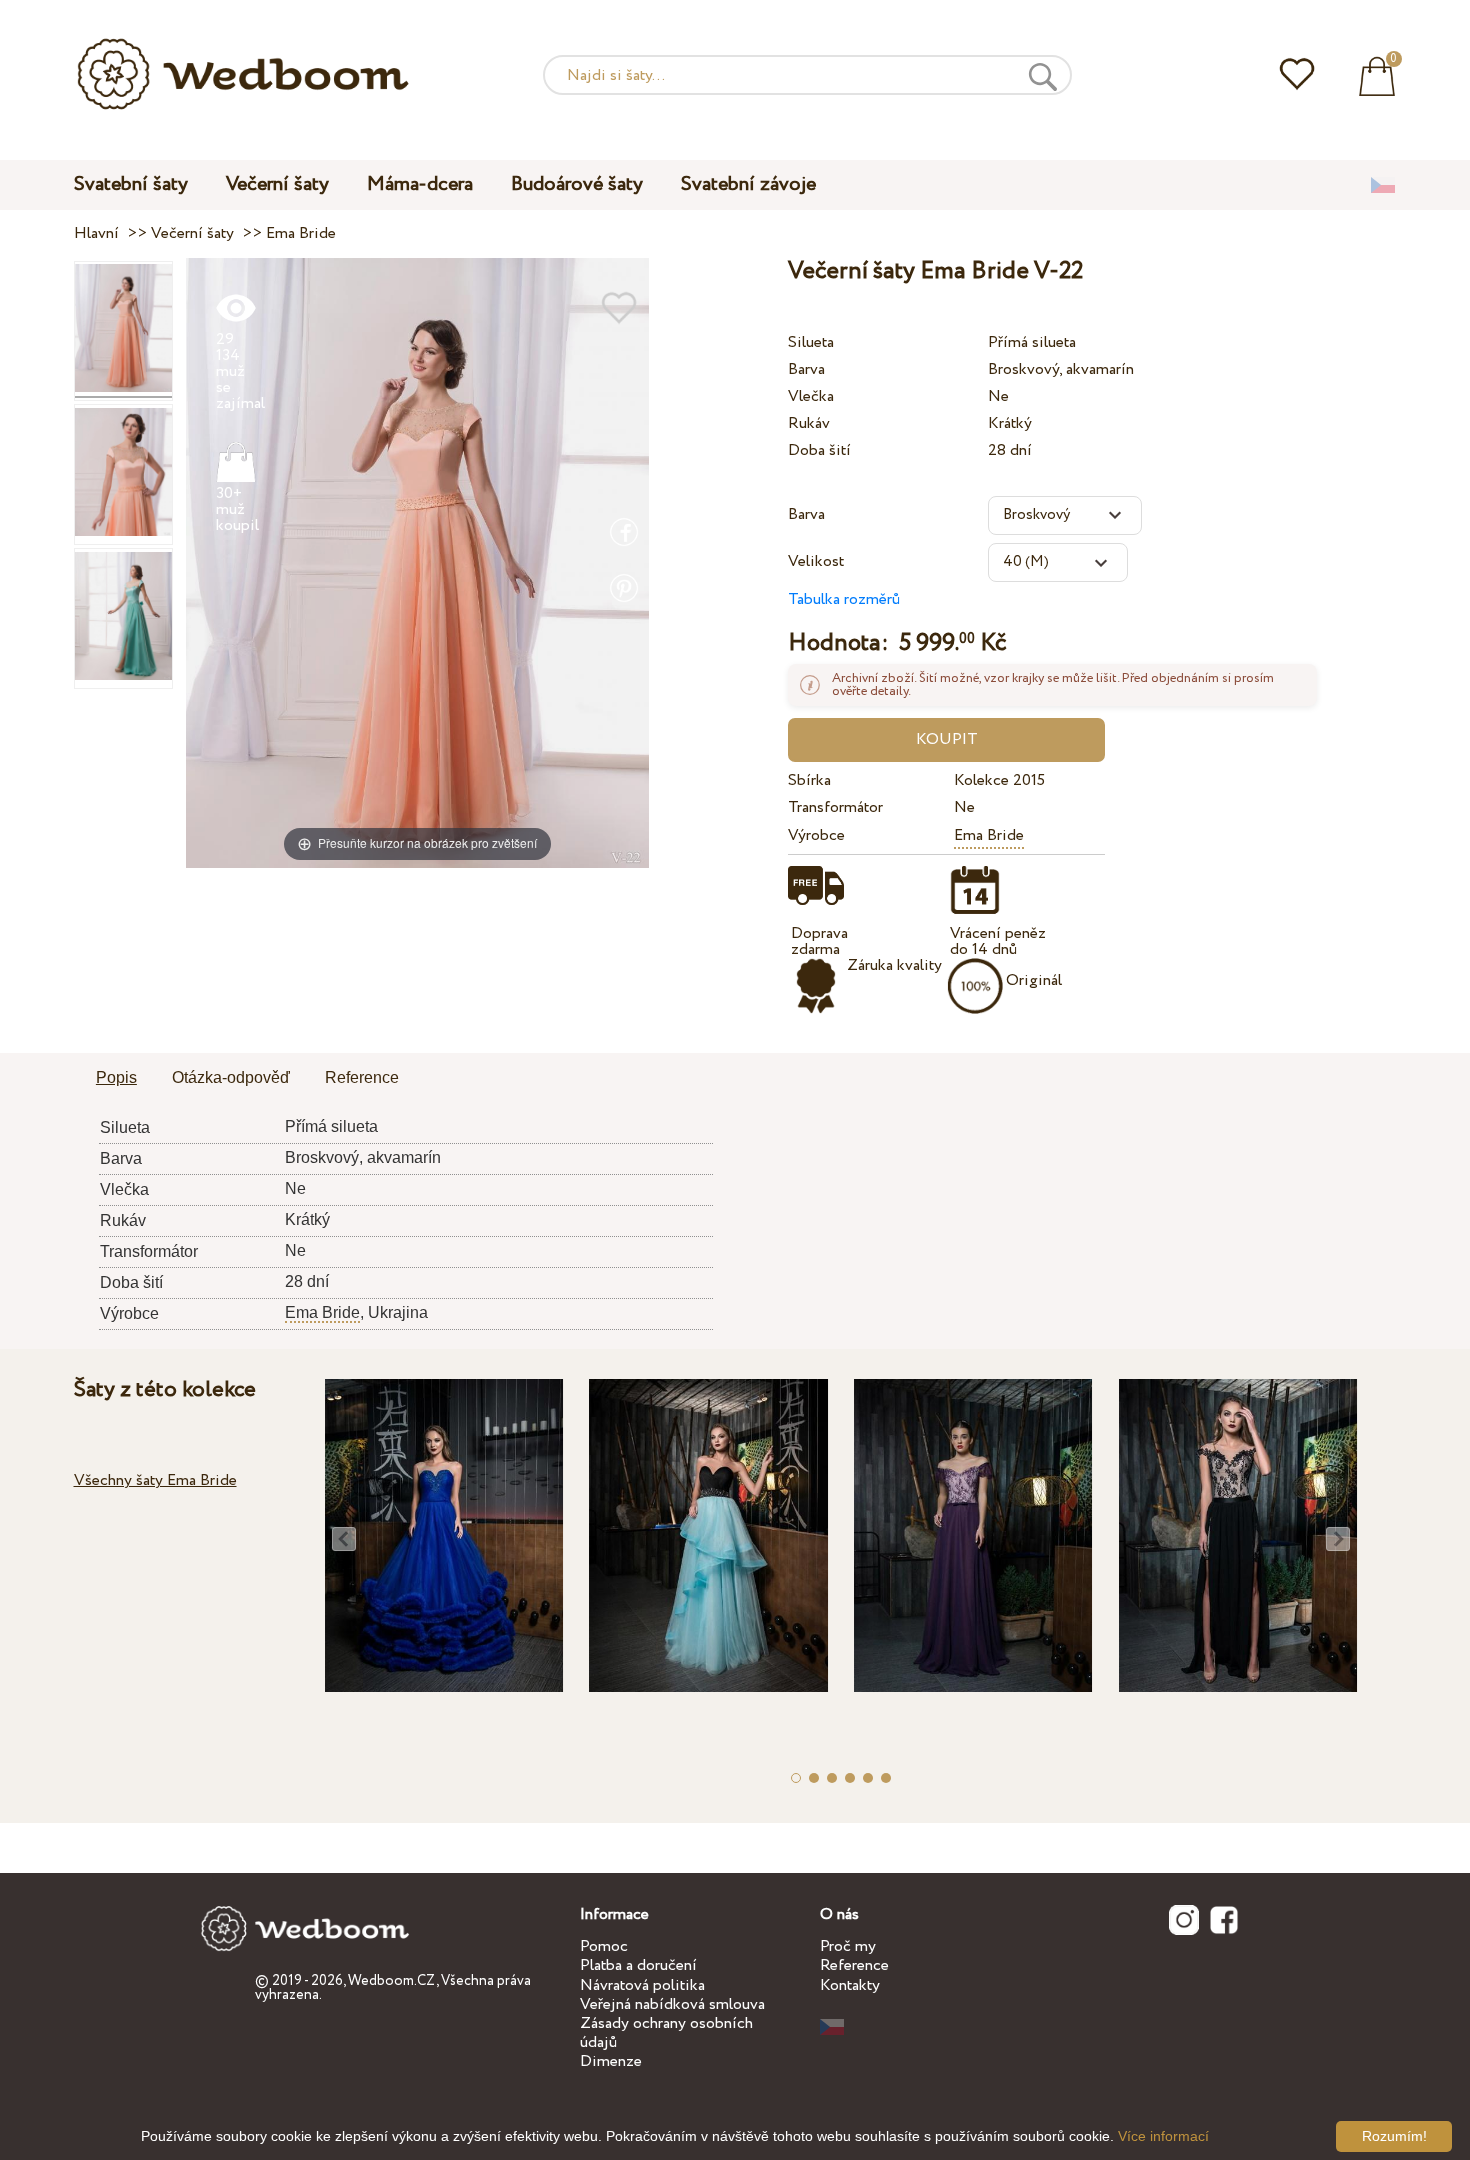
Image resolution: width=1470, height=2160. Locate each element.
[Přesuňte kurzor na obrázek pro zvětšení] (417, 561)
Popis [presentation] (116, 1077)
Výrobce (816, 835)
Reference (854, 1965)
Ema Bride (989, 835)
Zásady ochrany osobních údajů (666, 2033)
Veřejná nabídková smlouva (672, 2004)
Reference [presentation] (362, 1077)
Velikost (816, 561)
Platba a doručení (638, 1965)
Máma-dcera (420, 184)
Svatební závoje (748, 184)
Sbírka (809, 780)
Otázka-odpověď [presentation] (231, 1077)
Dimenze (611, 2061)
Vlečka (811, 396)
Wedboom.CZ (392, 1981)
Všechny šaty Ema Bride (155, 1480)
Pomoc (604, 1946)
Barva (806, 369)
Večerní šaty (277, 184)
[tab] (116, 1079)
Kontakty (850, 1985)
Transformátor (835, 807)
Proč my (848, 1946)
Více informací (1163, 2136)
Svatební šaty (131, 184)
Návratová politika (642, 1985)
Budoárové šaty (577, 184)
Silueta (811, 342)
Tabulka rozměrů (844, 599)
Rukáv (809, 423)
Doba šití (819, 450)
